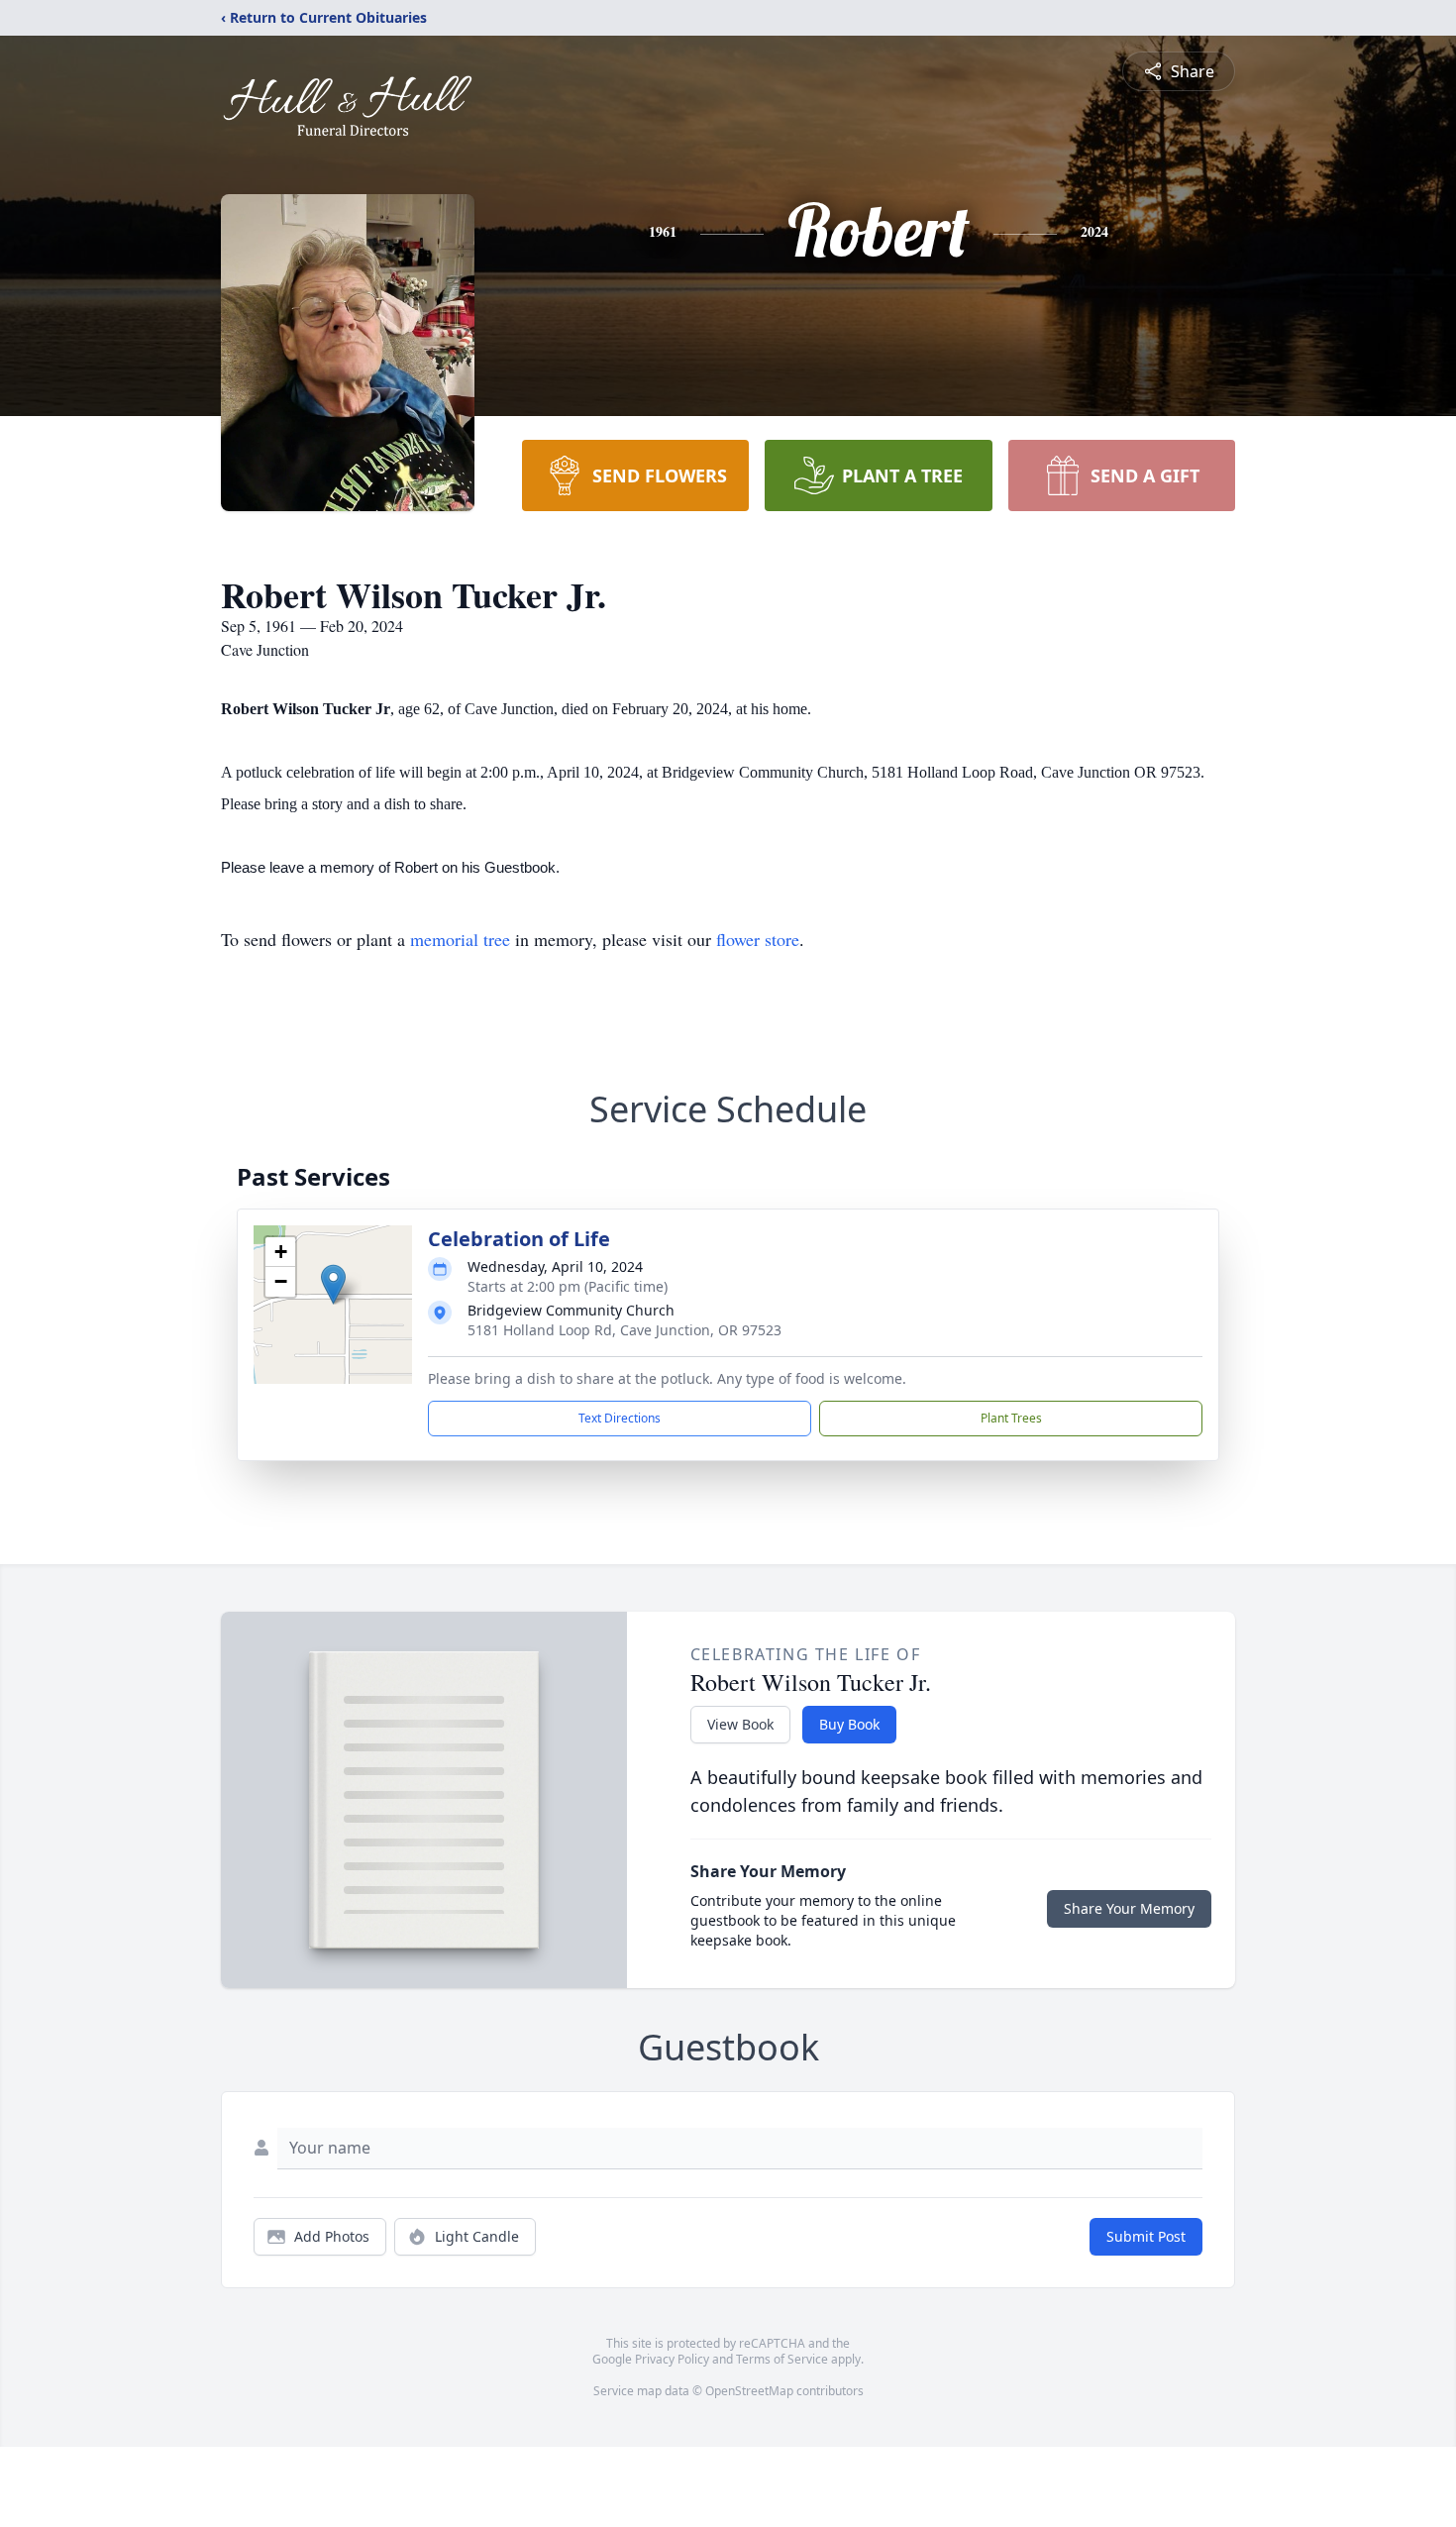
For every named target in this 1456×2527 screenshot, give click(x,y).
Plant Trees (1011, 1418)
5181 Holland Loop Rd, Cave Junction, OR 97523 (624, 1330)
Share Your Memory (1129, 1908)
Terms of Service (782, 2359)
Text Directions (620, 1418)
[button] (333, 1284)
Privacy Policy (672, 2359)
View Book (740, 1724)
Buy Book (849, 1724)
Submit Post (1146, 2236)
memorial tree (460, 939)
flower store (758, 939)
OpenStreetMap (749, 2391)
